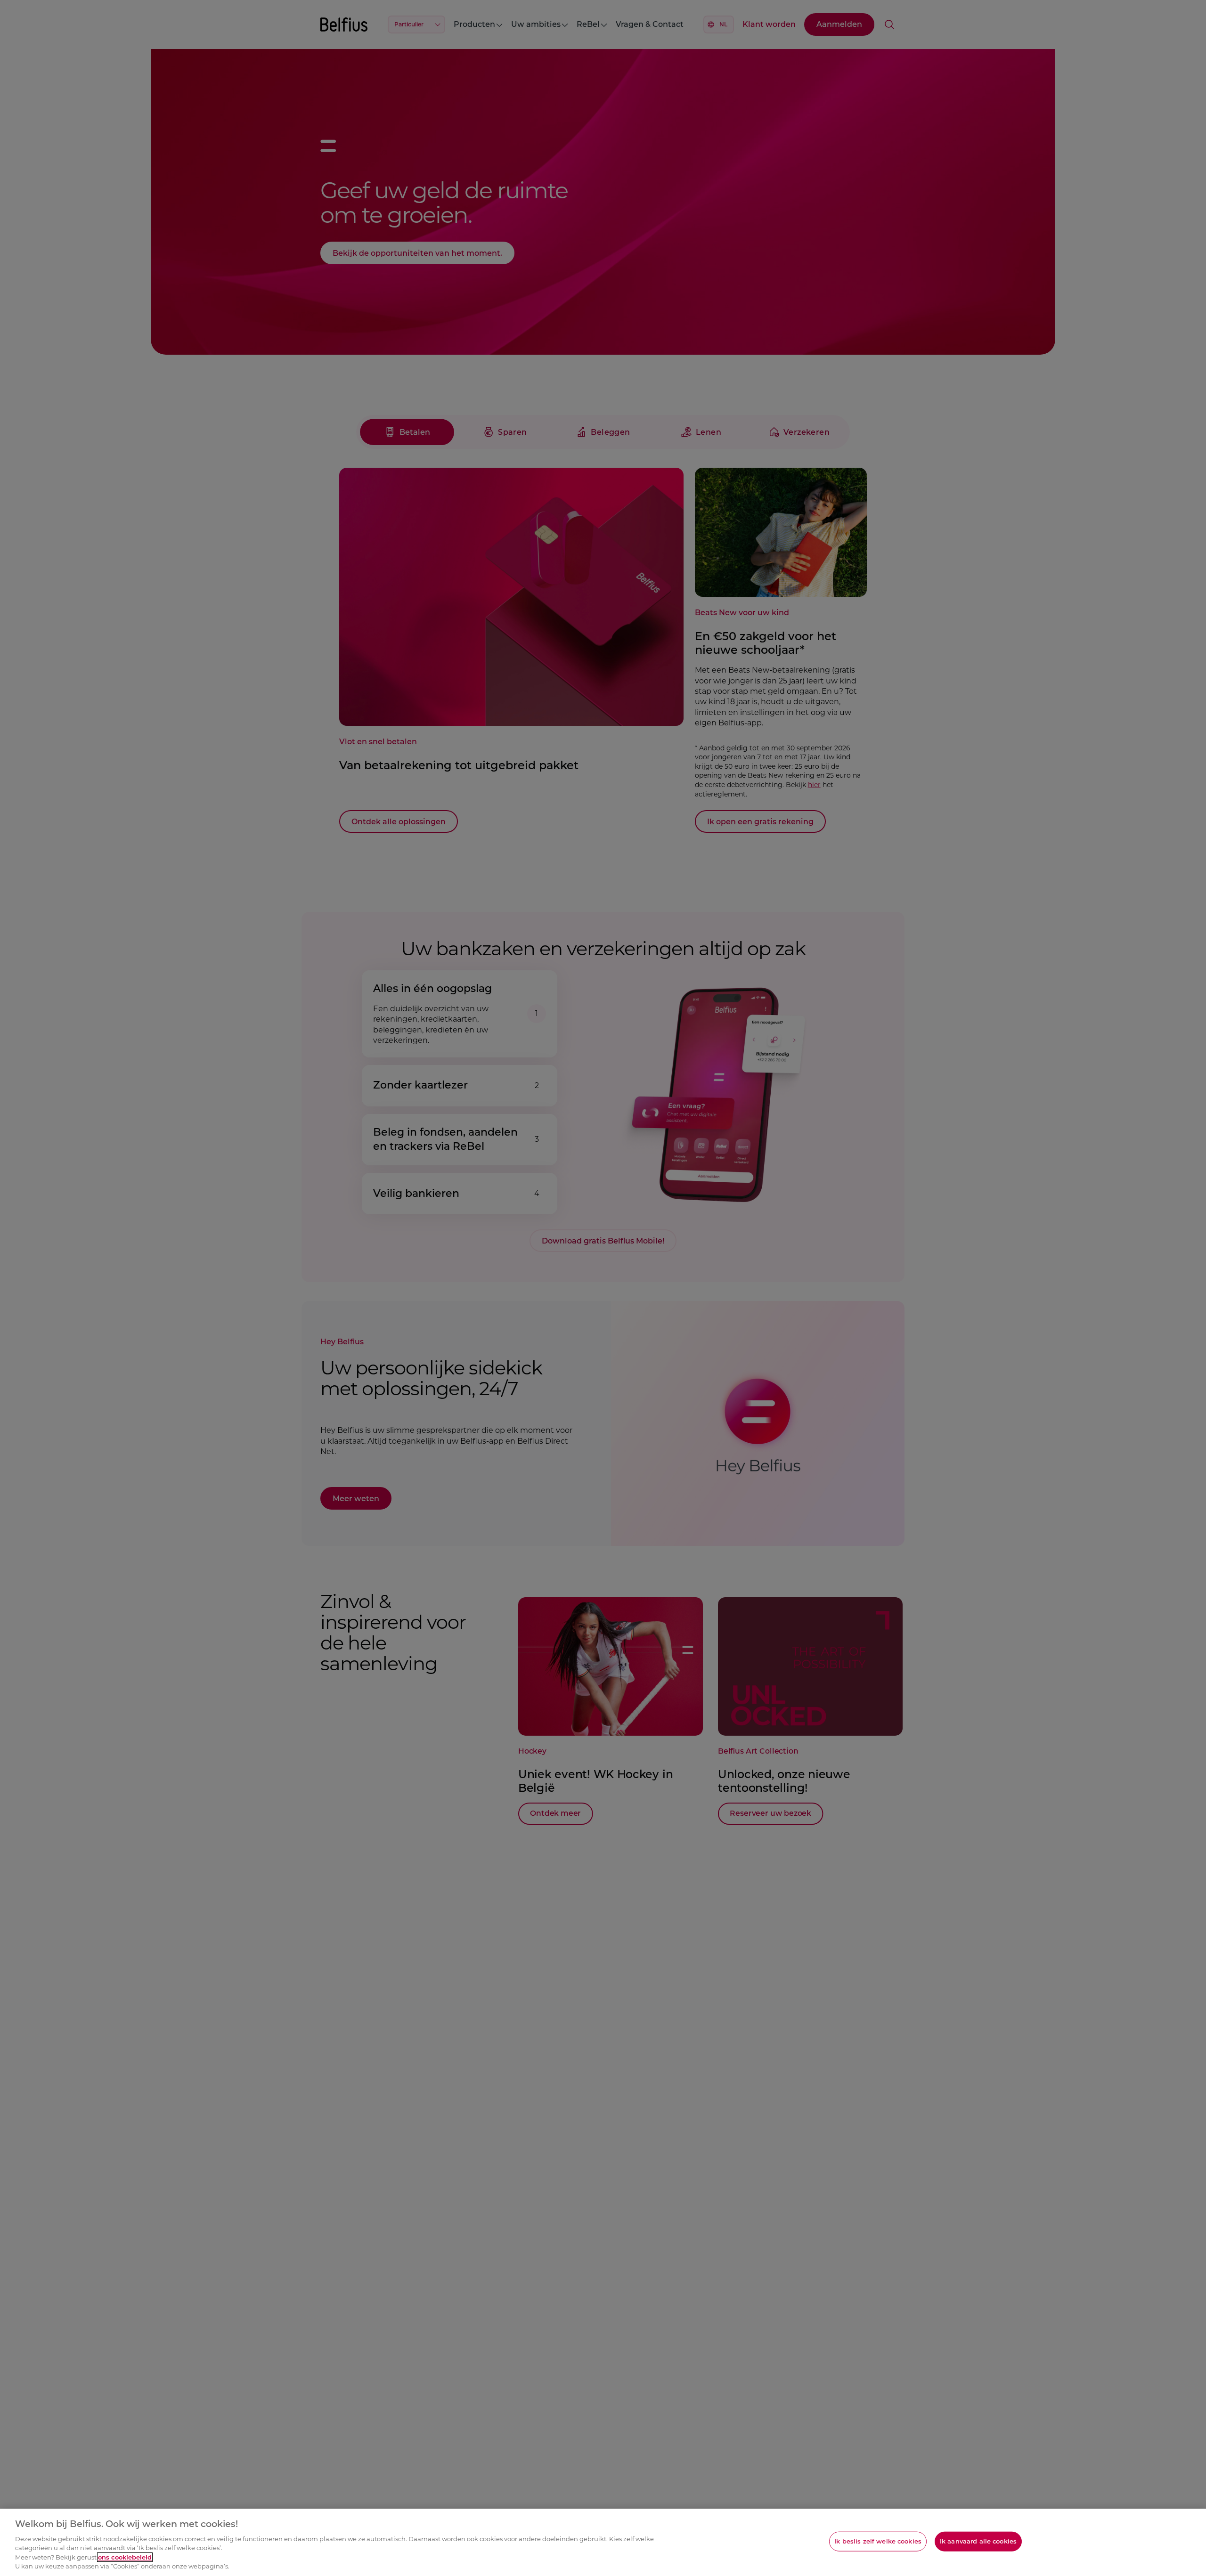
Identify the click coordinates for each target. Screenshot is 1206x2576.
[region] (603, 2542)
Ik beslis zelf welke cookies (878, 2541)
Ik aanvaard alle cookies (978, 2541)
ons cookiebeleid (125, 2557)
